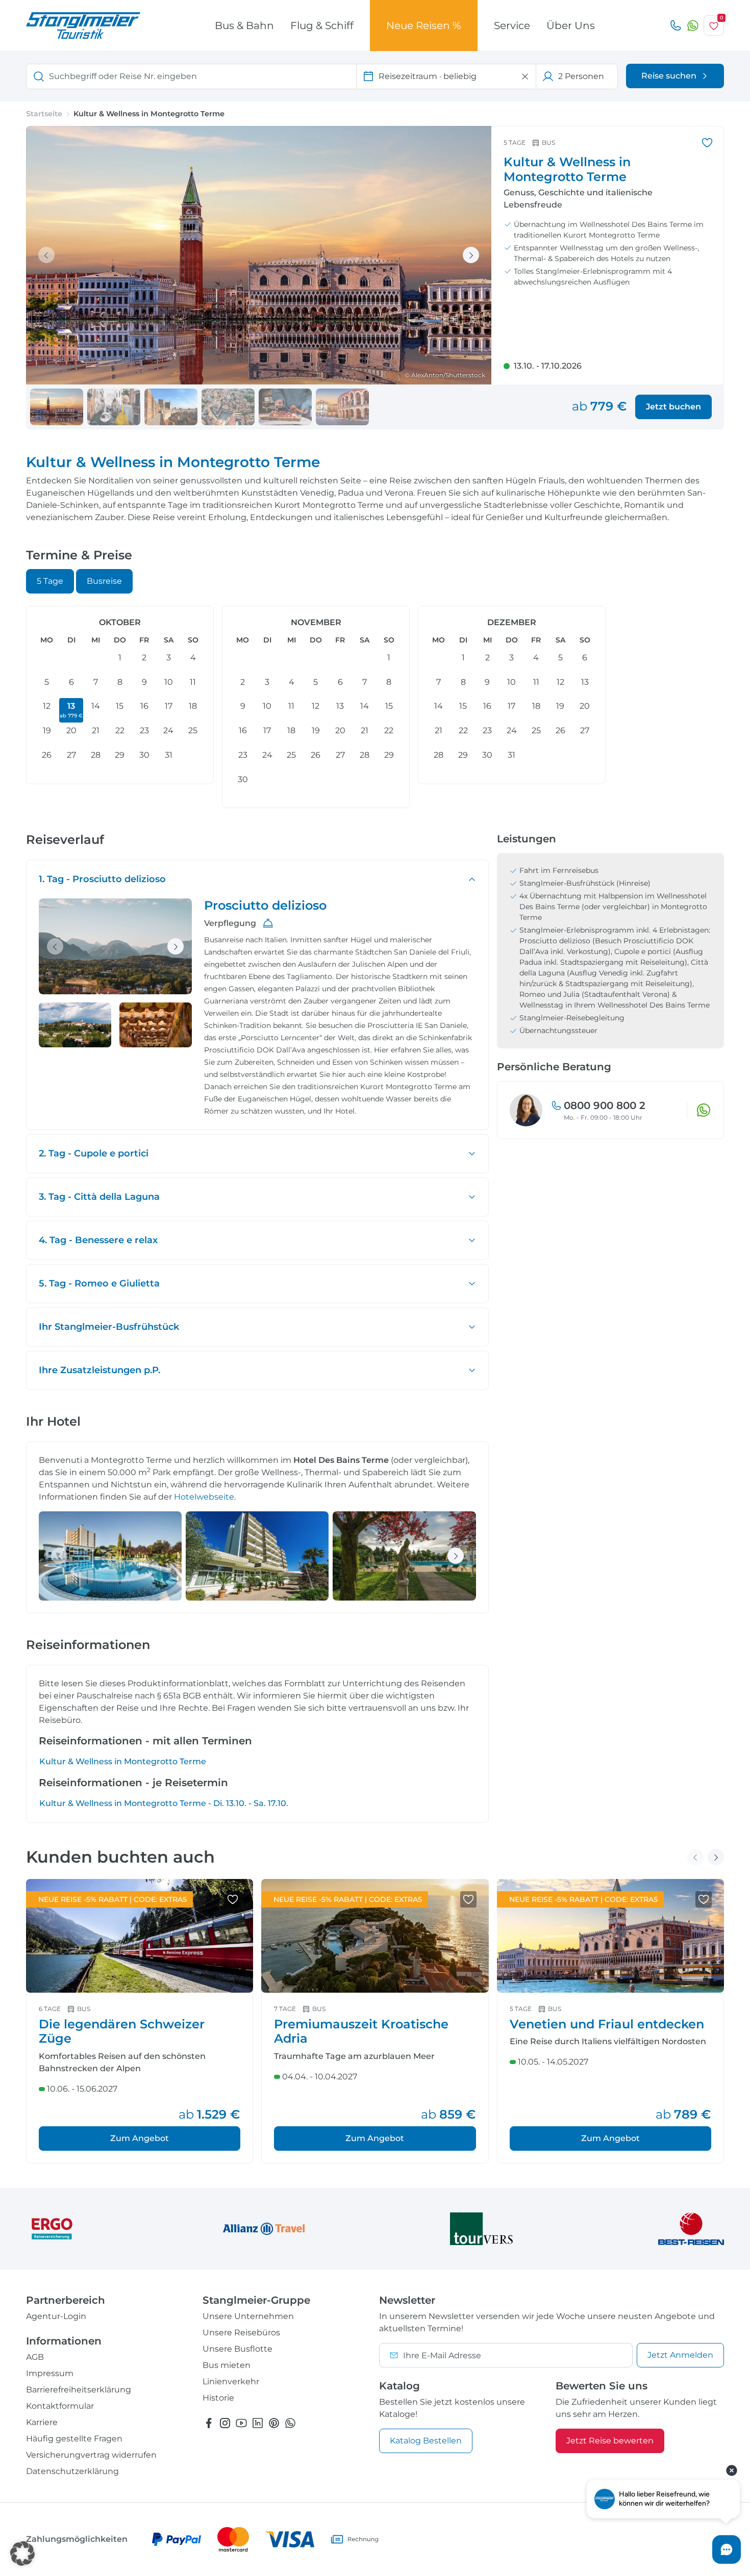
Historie (218, 2398)
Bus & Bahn (244, 25)
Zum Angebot (140, 2138)
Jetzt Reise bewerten (610, 2441)
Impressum (50, 2373)
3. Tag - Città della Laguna (99, 1197)
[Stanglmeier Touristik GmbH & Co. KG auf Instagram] (225, 2423)
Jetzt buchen (673, 407)
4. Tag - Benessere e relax (98, 1240)
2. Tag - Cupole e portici (94, 1153)
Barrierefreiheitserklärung (79, 2390)
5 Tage (50, 581)
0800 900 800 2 (605, 1105)
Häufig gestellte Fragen (74, 2439)
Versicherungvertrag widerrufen (91, 2455)
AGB (35, 2357)
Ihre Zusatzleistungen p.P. (99, 1370)
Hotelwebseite (204, 1497)
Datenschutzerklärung (72, 2471)
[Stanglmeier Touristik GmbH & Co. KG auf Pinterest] (274, 2423)
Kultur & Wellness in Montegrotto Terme (123, 1761)
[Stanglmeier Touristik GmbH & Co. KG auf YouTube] (241, 2423)
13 (71, 710)
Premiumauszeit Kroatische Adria (361, 2031)
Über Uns (571, 25)
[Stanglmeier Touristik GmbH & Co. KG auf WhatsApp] (290, 2423)
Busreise (104, 581)
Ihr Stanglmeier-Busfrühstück (109, 1327)
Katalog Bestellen (426, 2441)
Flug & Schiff (322, 25)
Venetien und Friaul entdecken (607, 2024)
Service (512, 25)
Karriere (42, 2422)
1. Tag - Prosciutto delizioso (102, 879)
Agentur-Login (56, 2316)
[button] (22, 2554)
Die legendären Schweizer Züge (122, 2031)
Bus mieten (227, 2365)
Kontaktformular (60, 2406)
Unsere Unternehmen (248, 2316)
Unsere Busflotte (237, 2349)
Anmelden (680, 2355)
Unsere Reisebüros (241, 2333)
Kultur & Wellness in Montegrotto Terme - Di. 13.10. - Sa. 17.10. (164, 1803)
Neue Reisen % (424, 25)
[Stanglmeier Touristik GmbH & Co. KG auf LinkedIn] (258, 2423)
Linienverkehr (231, 2381)
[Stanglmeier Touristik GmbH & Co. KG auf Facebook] (209, 2423)
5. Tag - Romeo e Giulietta (99, 1283)
